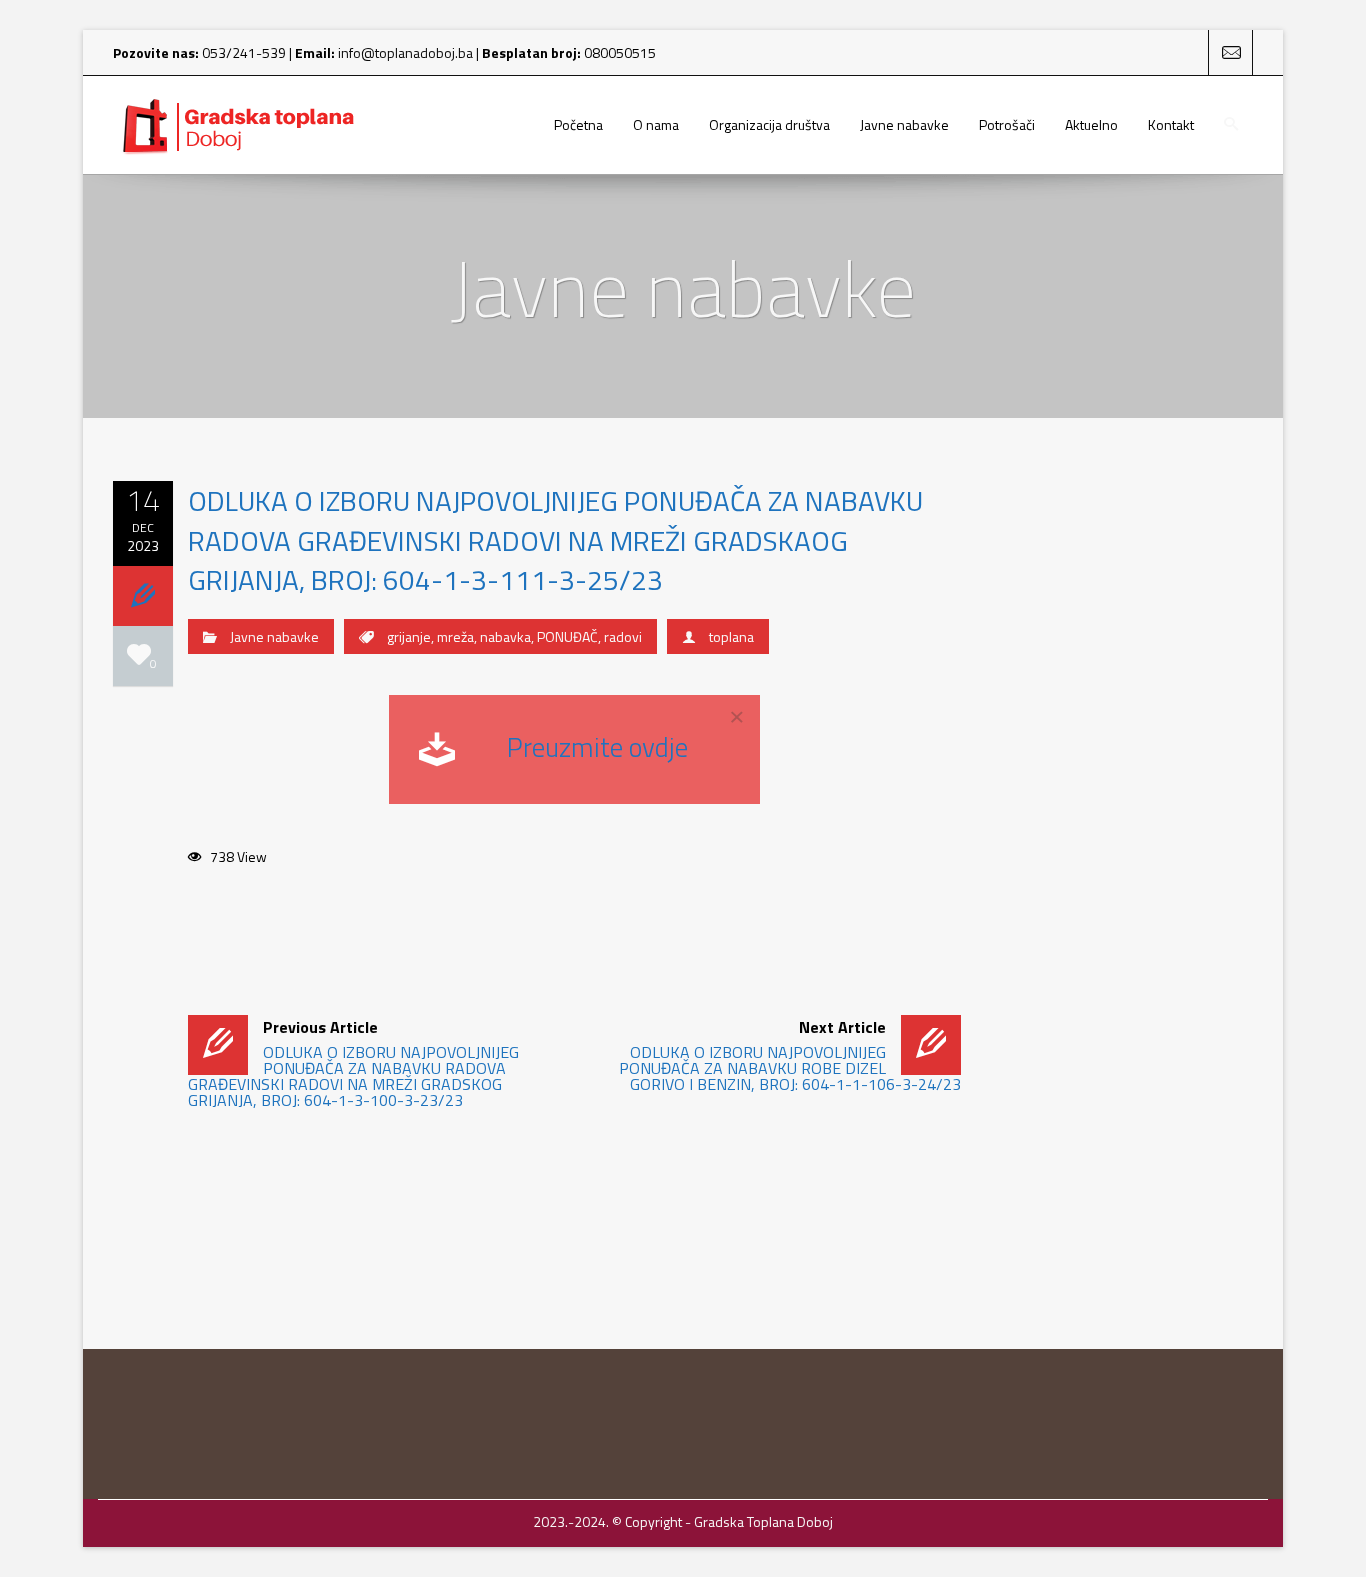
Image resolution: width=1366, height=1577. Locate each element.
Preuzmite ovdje (597, 746)
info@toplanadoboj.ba (405, 52)
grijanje (409, 636)
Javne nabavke (274, 636)
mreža (455, 636)
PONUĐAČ (567, 636)
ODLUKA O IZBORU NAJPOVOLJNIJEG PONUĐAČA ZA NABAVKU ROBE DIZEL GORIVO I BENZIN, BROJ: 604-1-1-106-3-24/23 (789, 1055)
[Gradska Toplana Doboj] (238, 125)
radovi (623, 636)
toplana (731, 636)
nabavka (505, 636)
